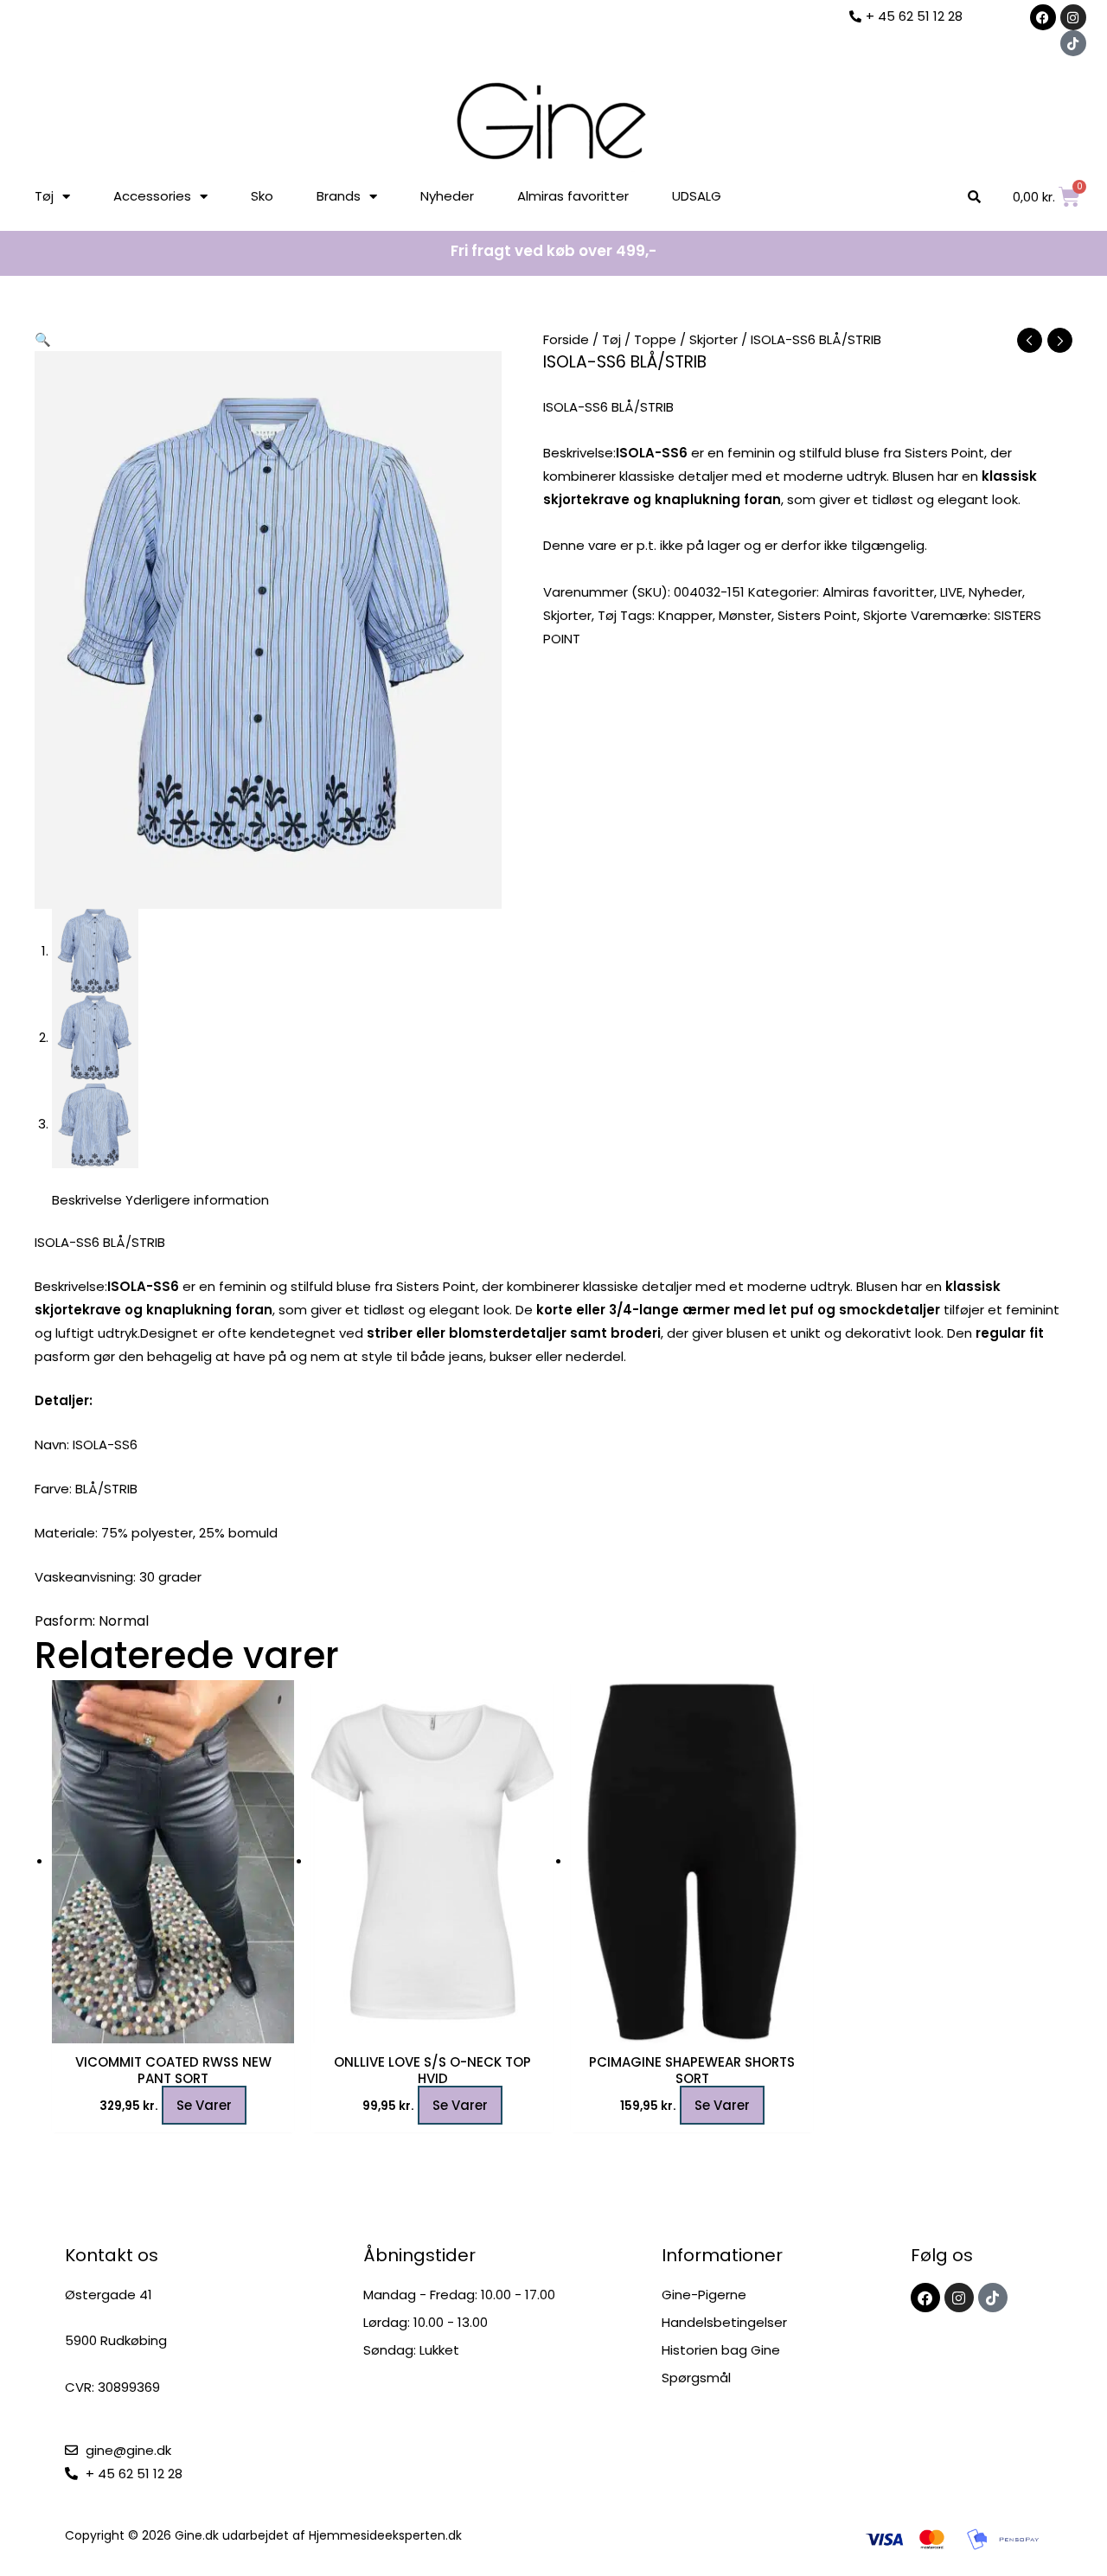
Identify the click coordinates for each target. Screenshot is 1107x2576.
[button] (43, 339)
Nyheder (447, 196)
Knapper (685, 615)
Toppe (655, 339)
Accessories (152, 196)
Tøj (44, 196)
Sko (262, 196)
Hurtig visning (173, 2029)
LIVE (951, 592)
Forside (566, 339)
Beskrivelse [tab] (87, 1200)
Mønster (745, 615)
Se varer (204, 2105)
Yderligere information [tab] (197, 1200)
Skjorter (713, 339)
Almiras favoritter (573, 196)
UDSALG (697, 196)
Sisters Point (817, 615)
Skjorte (885, 615)
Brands (339, 196)
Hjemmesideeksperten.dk (385, 2535)
